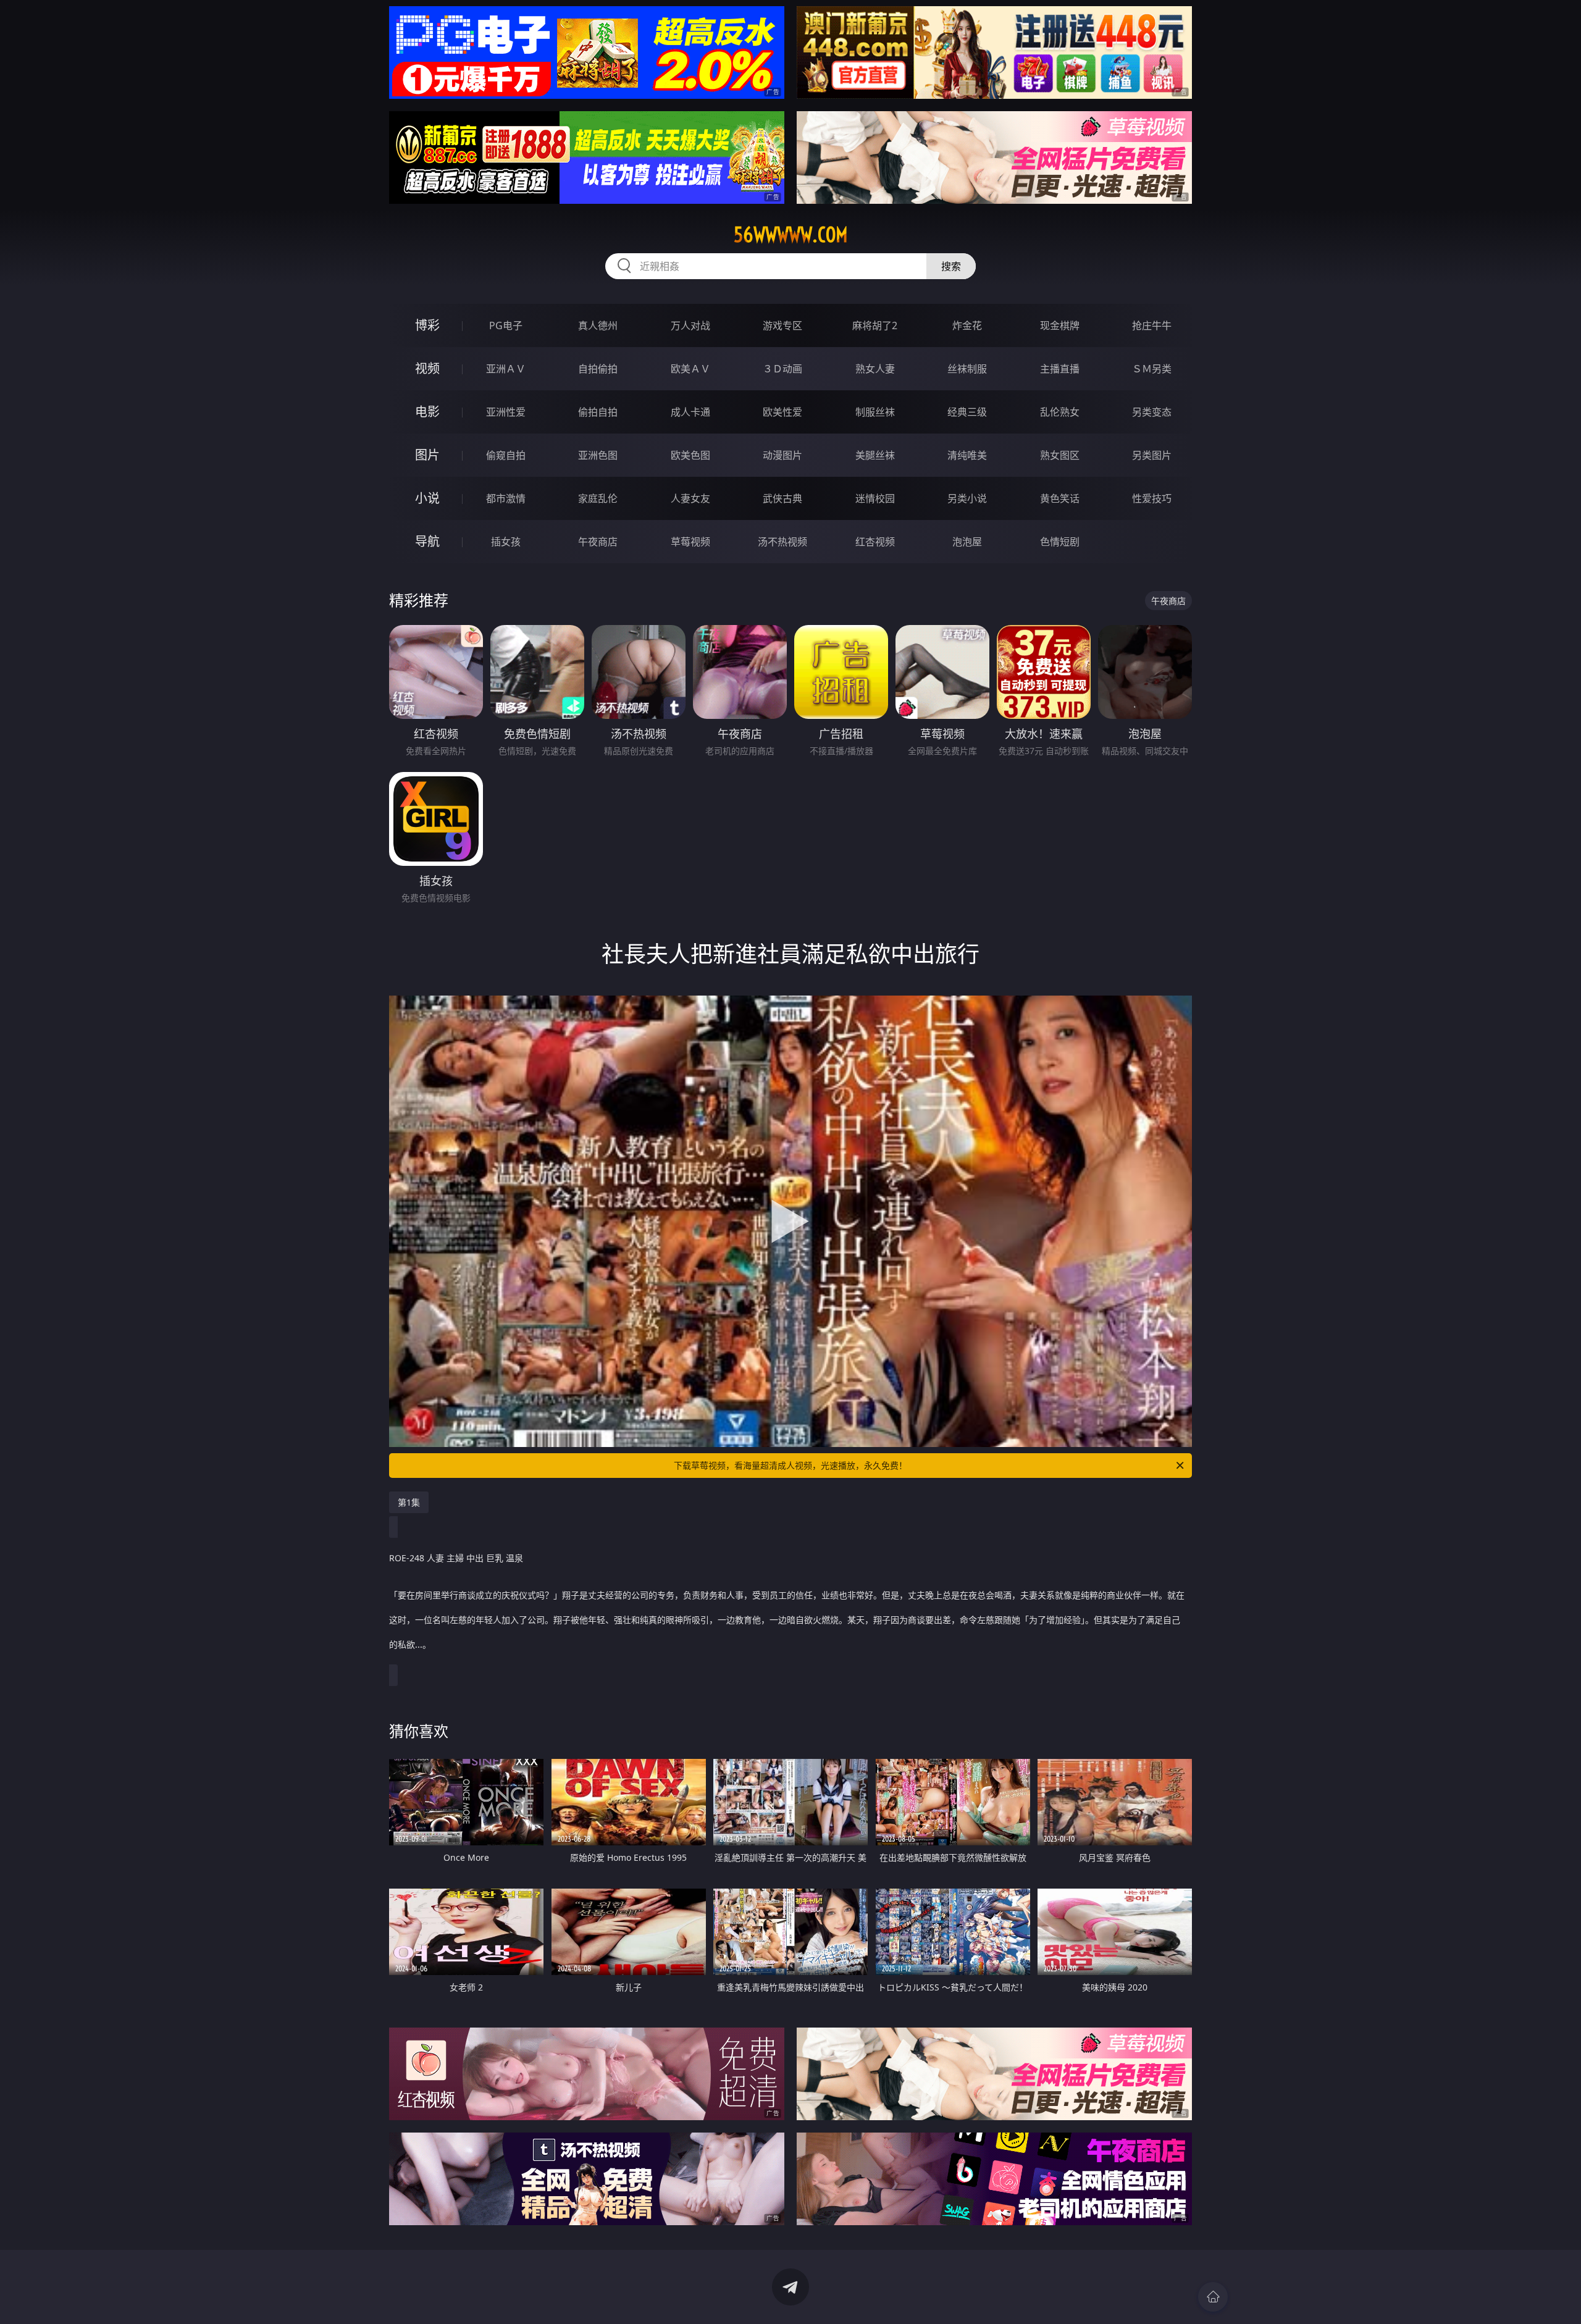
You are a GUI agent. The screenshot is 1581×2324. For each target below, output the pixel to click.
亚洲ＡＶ (506, 369)
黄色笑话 (1060, 498)
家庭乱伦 (598, 498)
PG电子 (506, 325)
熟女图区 (1060, 455)
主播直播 (1060, 369)
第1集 (409, 1502)
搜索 (951, 266)
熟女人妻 (875, 369)
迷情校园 (875, 498)
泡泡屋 (967, 542)
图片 (427, 455)
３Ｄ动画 (782, 369)
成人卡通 (690, 412)
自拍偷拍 (598, 369)
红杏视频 (875, 542)
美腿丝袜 (875, 455)
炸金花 (967, 325)
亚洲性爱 (506, 412)
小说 (427, 498)
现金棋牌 (1060, 325)
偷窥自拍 (506, 455)
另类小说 (967, 498)
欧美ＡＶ (690, 369)
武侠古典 (782, 498)
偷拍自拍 (598, 412)
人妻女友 (690, 498)
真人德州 (598, 325)
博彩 (427, 325)
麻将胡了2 (875, 325)
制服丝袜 (875, 412)
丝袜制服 (967, 369)
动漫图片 (782, 455)
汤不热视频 (782, 542)
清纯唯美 (967, 455)
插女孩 (506, 542)
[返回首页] (1213, 2297)
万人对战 (690, 325)
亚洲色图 (598, 455)
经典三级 (967, 412)
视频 (427, 368)
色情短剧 (1060, 542)
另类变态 (1152, 412)
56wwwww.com (791, 235)
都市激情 (506, 498)
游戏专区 (782, 325)
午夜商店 (598, 542)
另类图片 (1152, 455)
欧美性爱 (782, 412)
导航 (427, 541)
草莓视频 (690, 542)
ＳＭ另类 (1152, 369)
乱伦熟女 (1060, 412)
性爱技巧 (1152, 498)
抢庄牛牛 (1152, 325)
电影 (427, 412)
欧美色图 (690, 455)
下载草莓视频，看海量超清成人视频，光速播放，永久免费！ (790, 1465)
